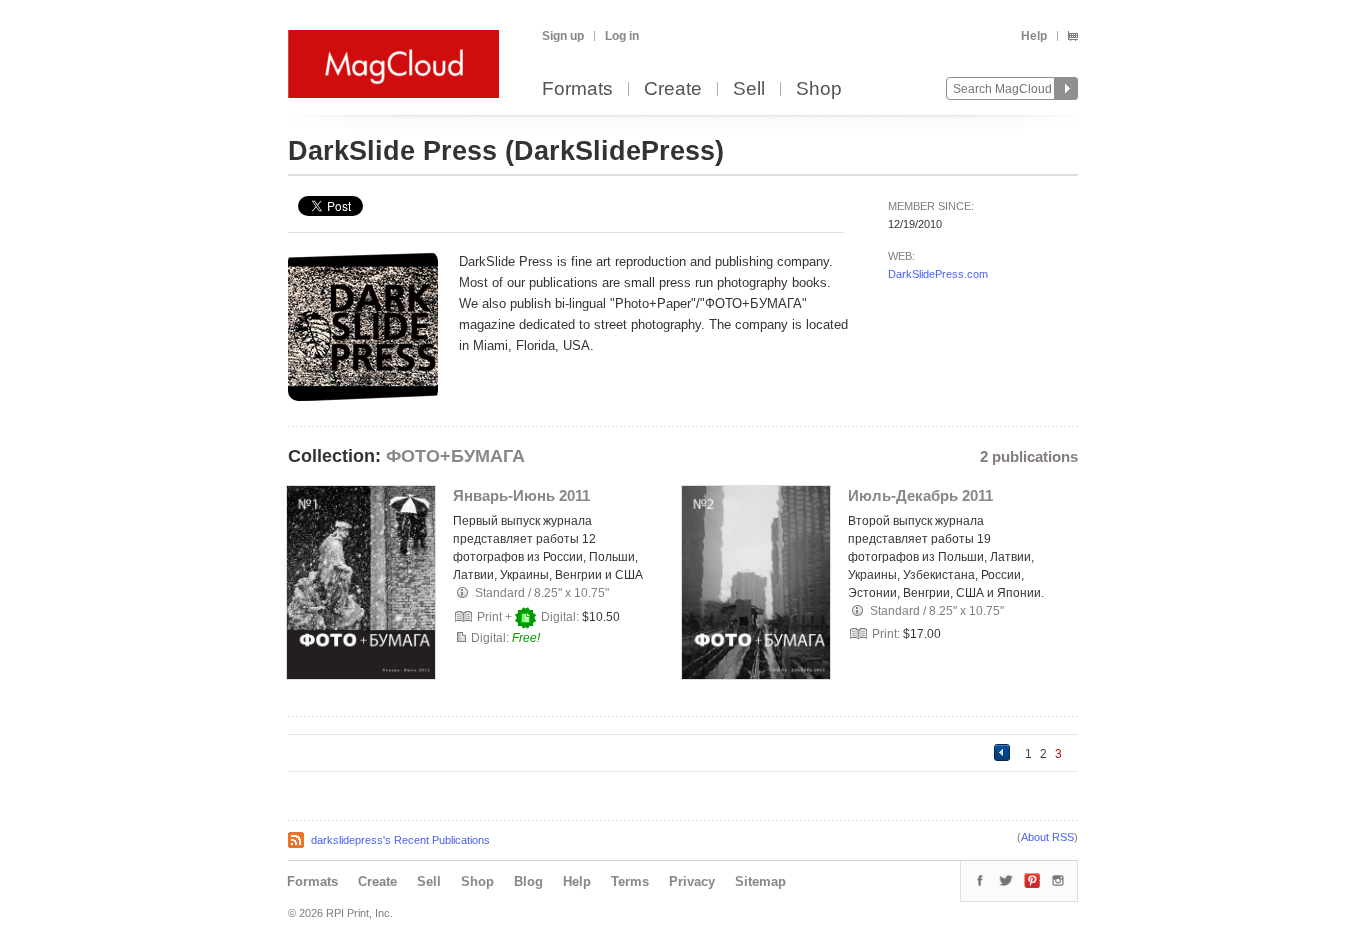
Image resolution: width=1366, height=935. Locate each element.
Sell (749, 89)
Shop (819, 89)
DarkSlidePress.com (938, 274)
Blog (528, 881)
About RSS (1047, 837)
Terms (630, 881)
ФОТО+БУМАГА (455, 456)
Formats (577, 89)
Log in (622, 36)
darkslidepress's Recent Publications (400, 840)
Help (1034, 36)
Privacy (692, 881)
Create (673, 89)
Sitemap (760, 881)
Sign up (563, 36)
